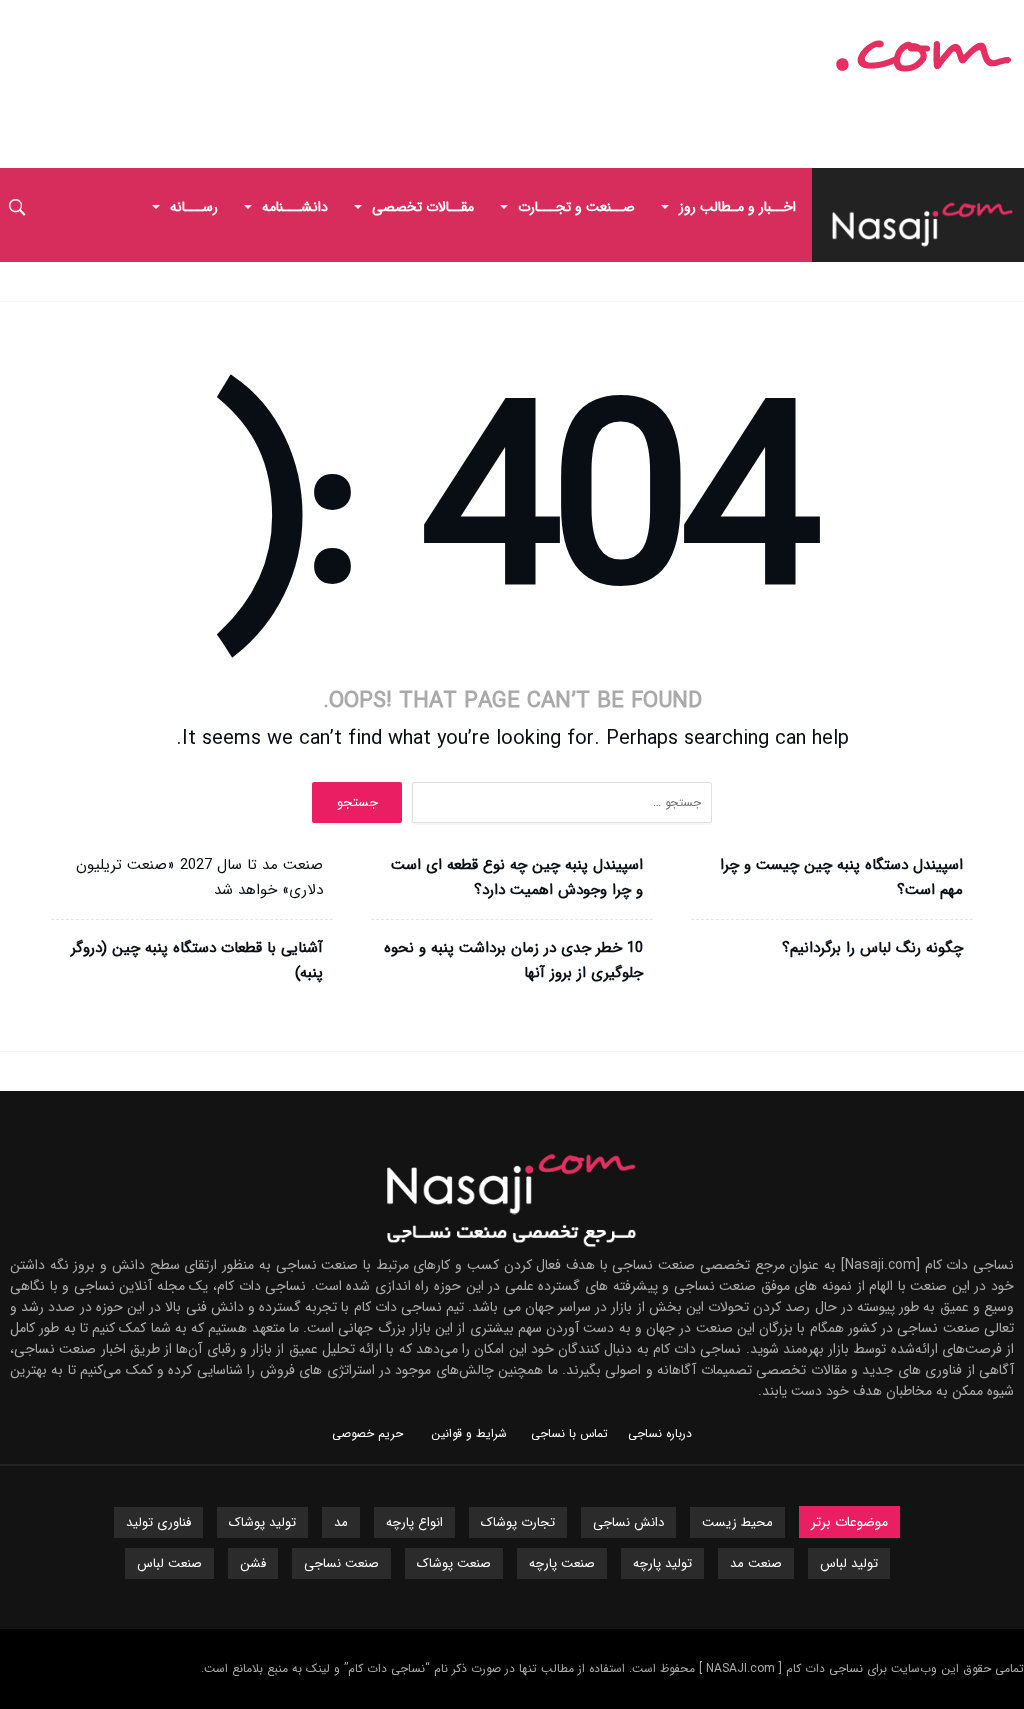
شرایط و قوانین (469, 1433)
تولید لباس (849, 1563)
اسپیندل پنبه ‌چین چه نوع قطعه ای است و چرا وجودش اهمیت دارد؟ (517, 877)
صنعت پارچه (562, 1563)
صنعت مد (756, 1563)
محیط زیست (737, 1522)
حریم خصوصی (367, 1433)
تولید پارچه (662, 1563)
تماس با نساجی (569, 1433)
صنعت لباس (169, 1563)
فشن (253, 1563)
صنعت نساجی (341, 1563)
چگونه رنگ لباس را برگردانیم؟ (872, 948)
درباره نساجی (660, 1433)
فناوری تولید (158, 1522)
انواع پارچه (414, 1522)
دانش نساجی (628, 1522)
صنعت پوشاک (454, 1563)
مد (341, 1522)
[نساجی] (815, 47)
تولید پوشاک (262, 1522)
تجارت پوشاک (518, 1522)
